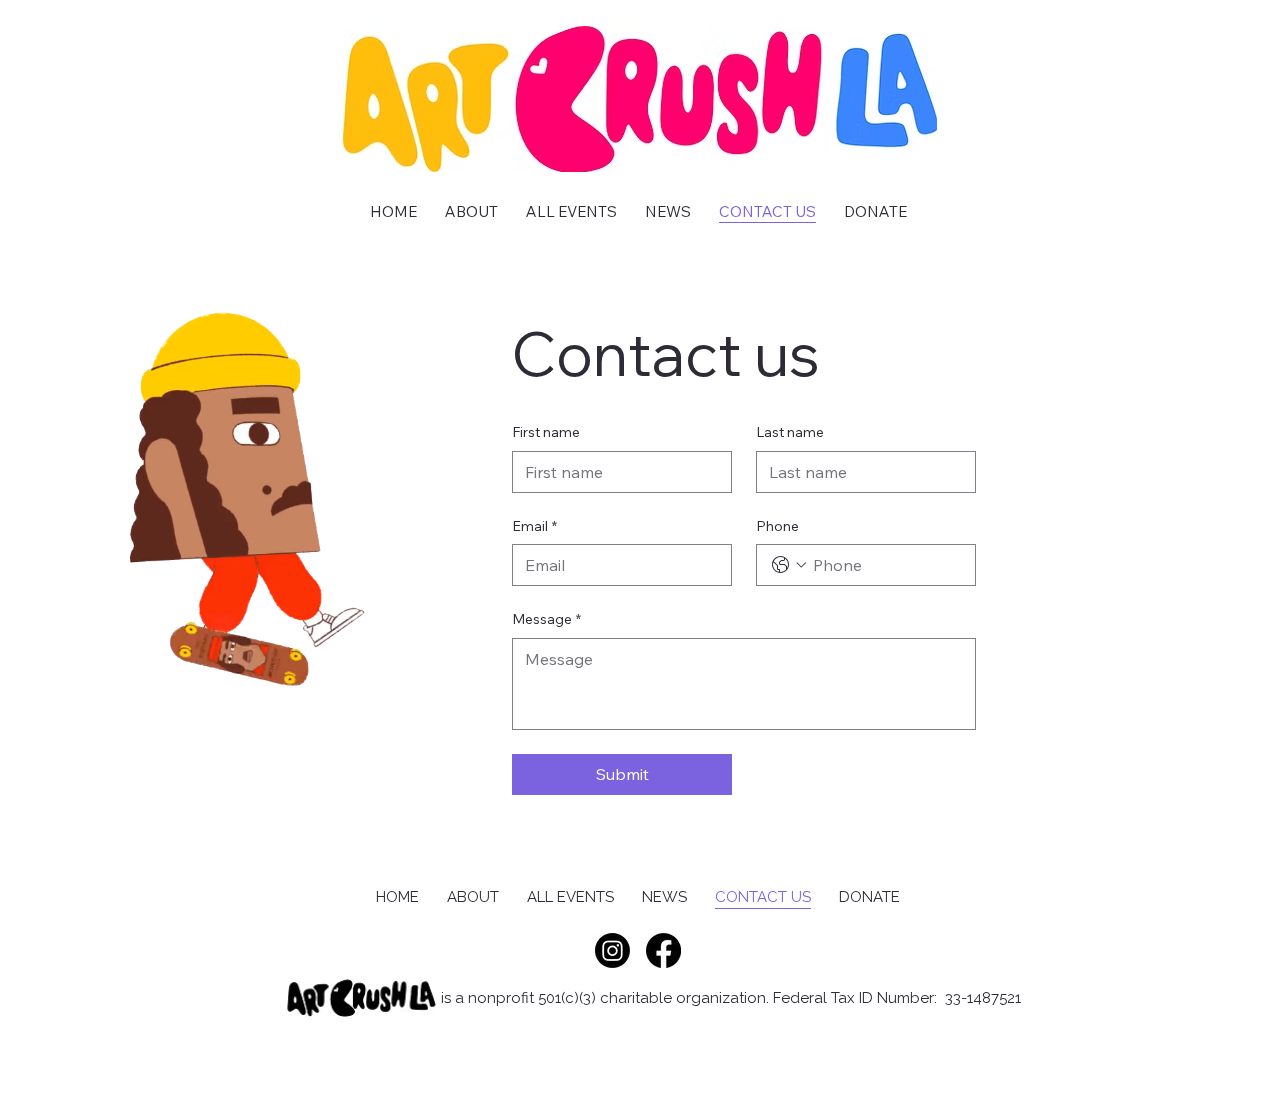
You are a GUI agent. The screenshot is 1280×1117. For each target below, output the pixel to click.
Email (534, 526)
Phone (777, 526)
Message (546, 619)
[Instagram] (612, 950)
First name (546, 432)
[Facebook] (663, 950)
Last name (790, 432)
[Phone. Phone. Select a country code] (789, 565)
